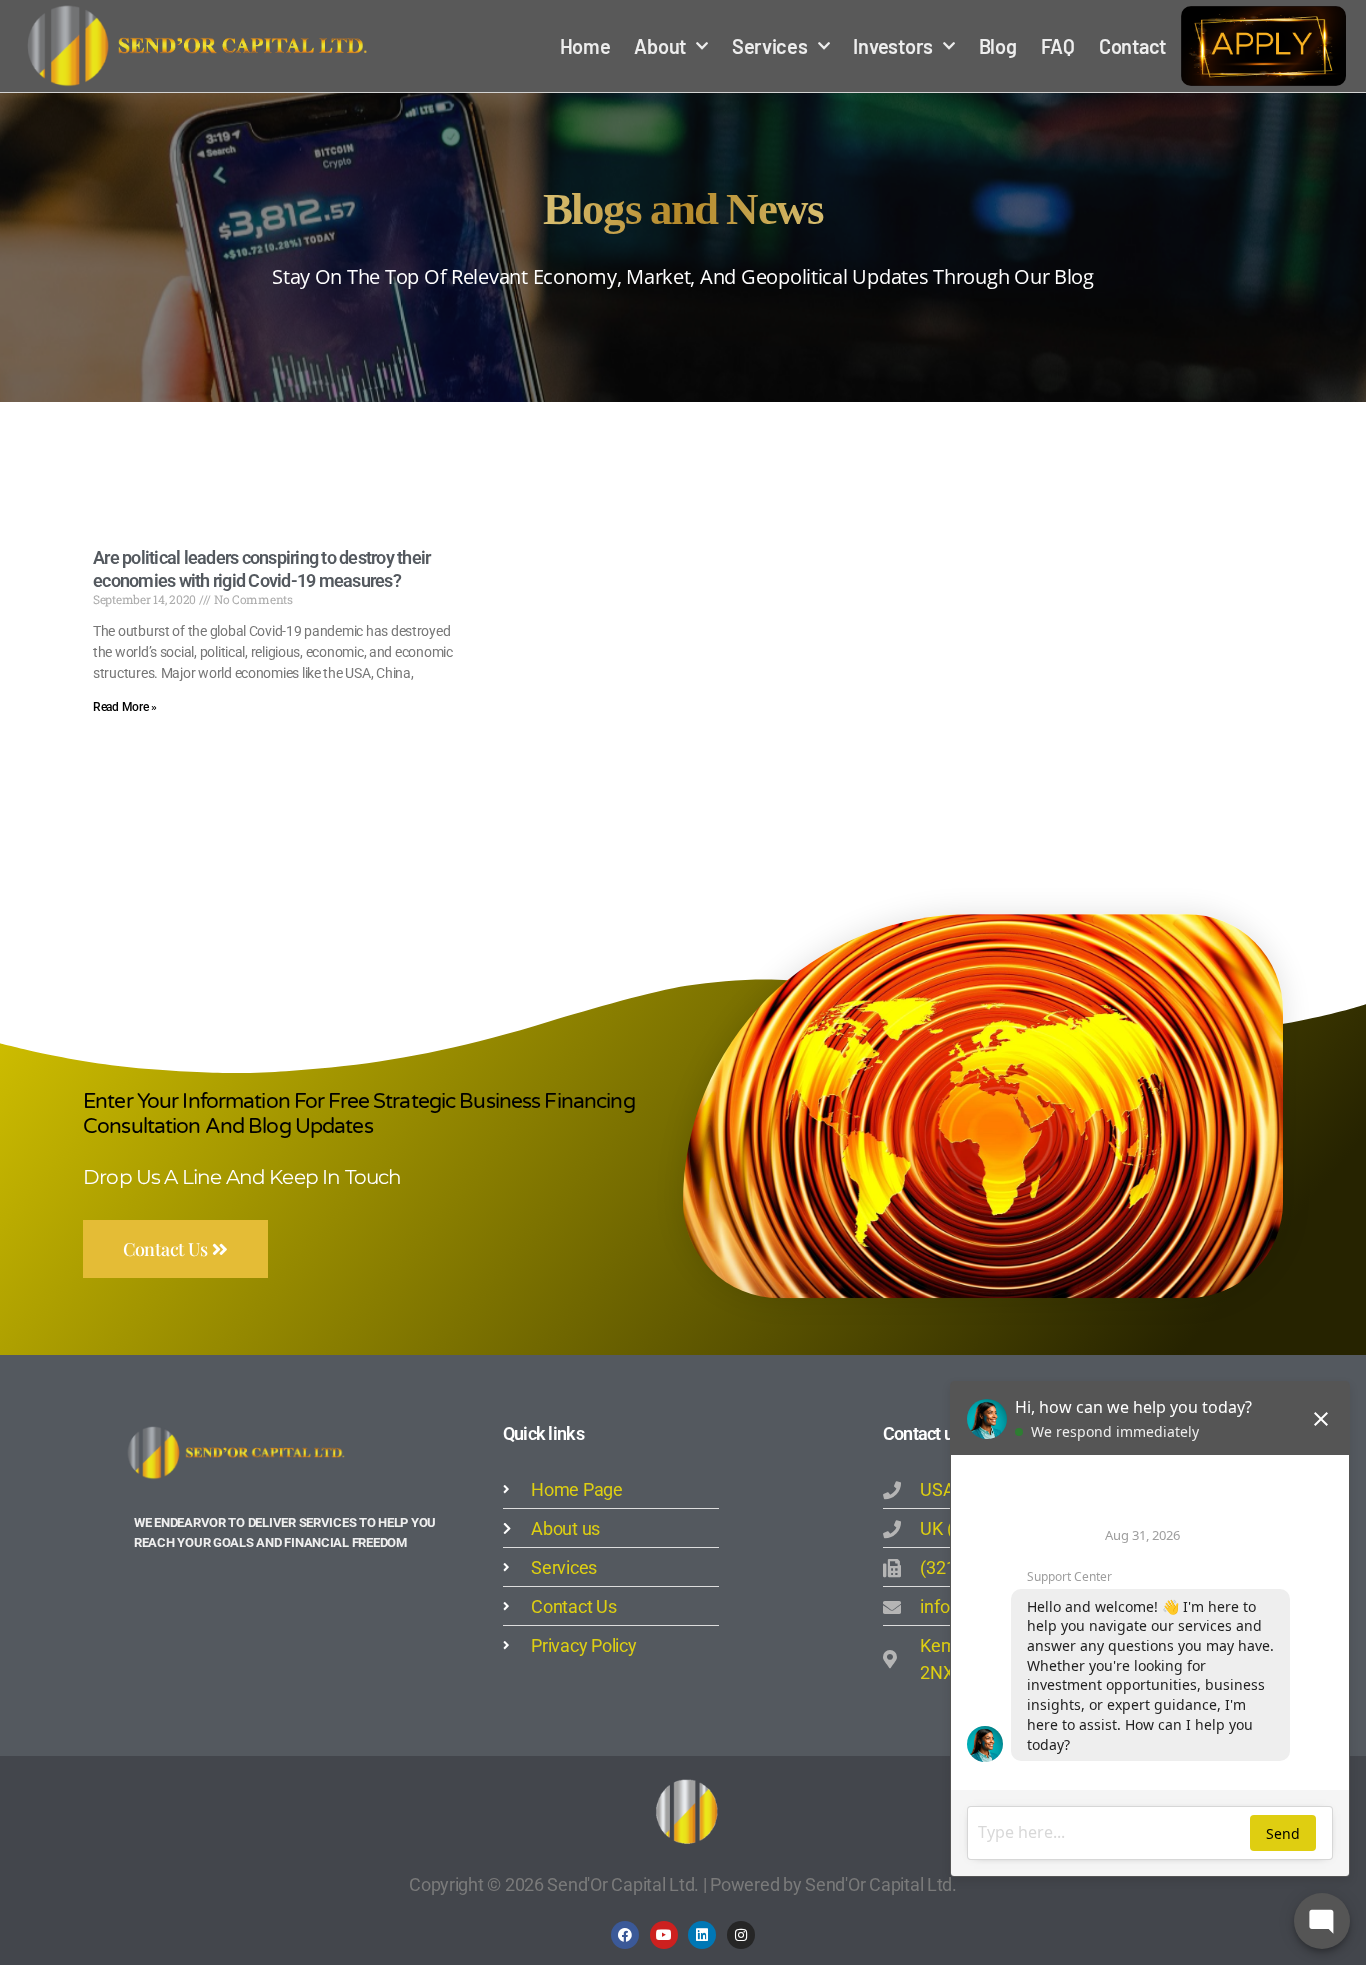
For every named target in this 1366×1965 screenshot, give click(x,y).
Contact (1132, 46)
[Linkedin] (702, 1935)
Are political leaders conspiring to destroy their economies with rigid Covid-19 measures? (261, 569)
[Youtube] (664, 1935)
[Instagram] (741, 1935)
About (660, 46)
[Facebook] (625, 1935)
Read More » (125, 707)
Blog (998, 46)
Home (585, 46)
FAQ (1058, 46)
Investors (893, 46)
